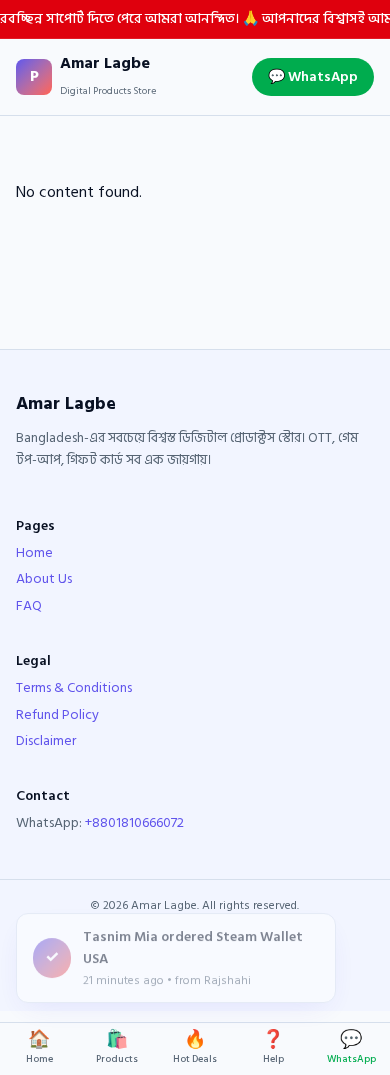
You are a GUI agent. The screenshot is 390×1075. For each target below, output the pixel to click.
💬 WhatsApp (313, 76)
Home (34, 552)
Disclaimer (46, 740)
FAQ (29, 605)
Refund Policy (57, 714)
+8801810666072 (134, 822)
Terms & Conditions (74, 687)
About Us (44, 578)
